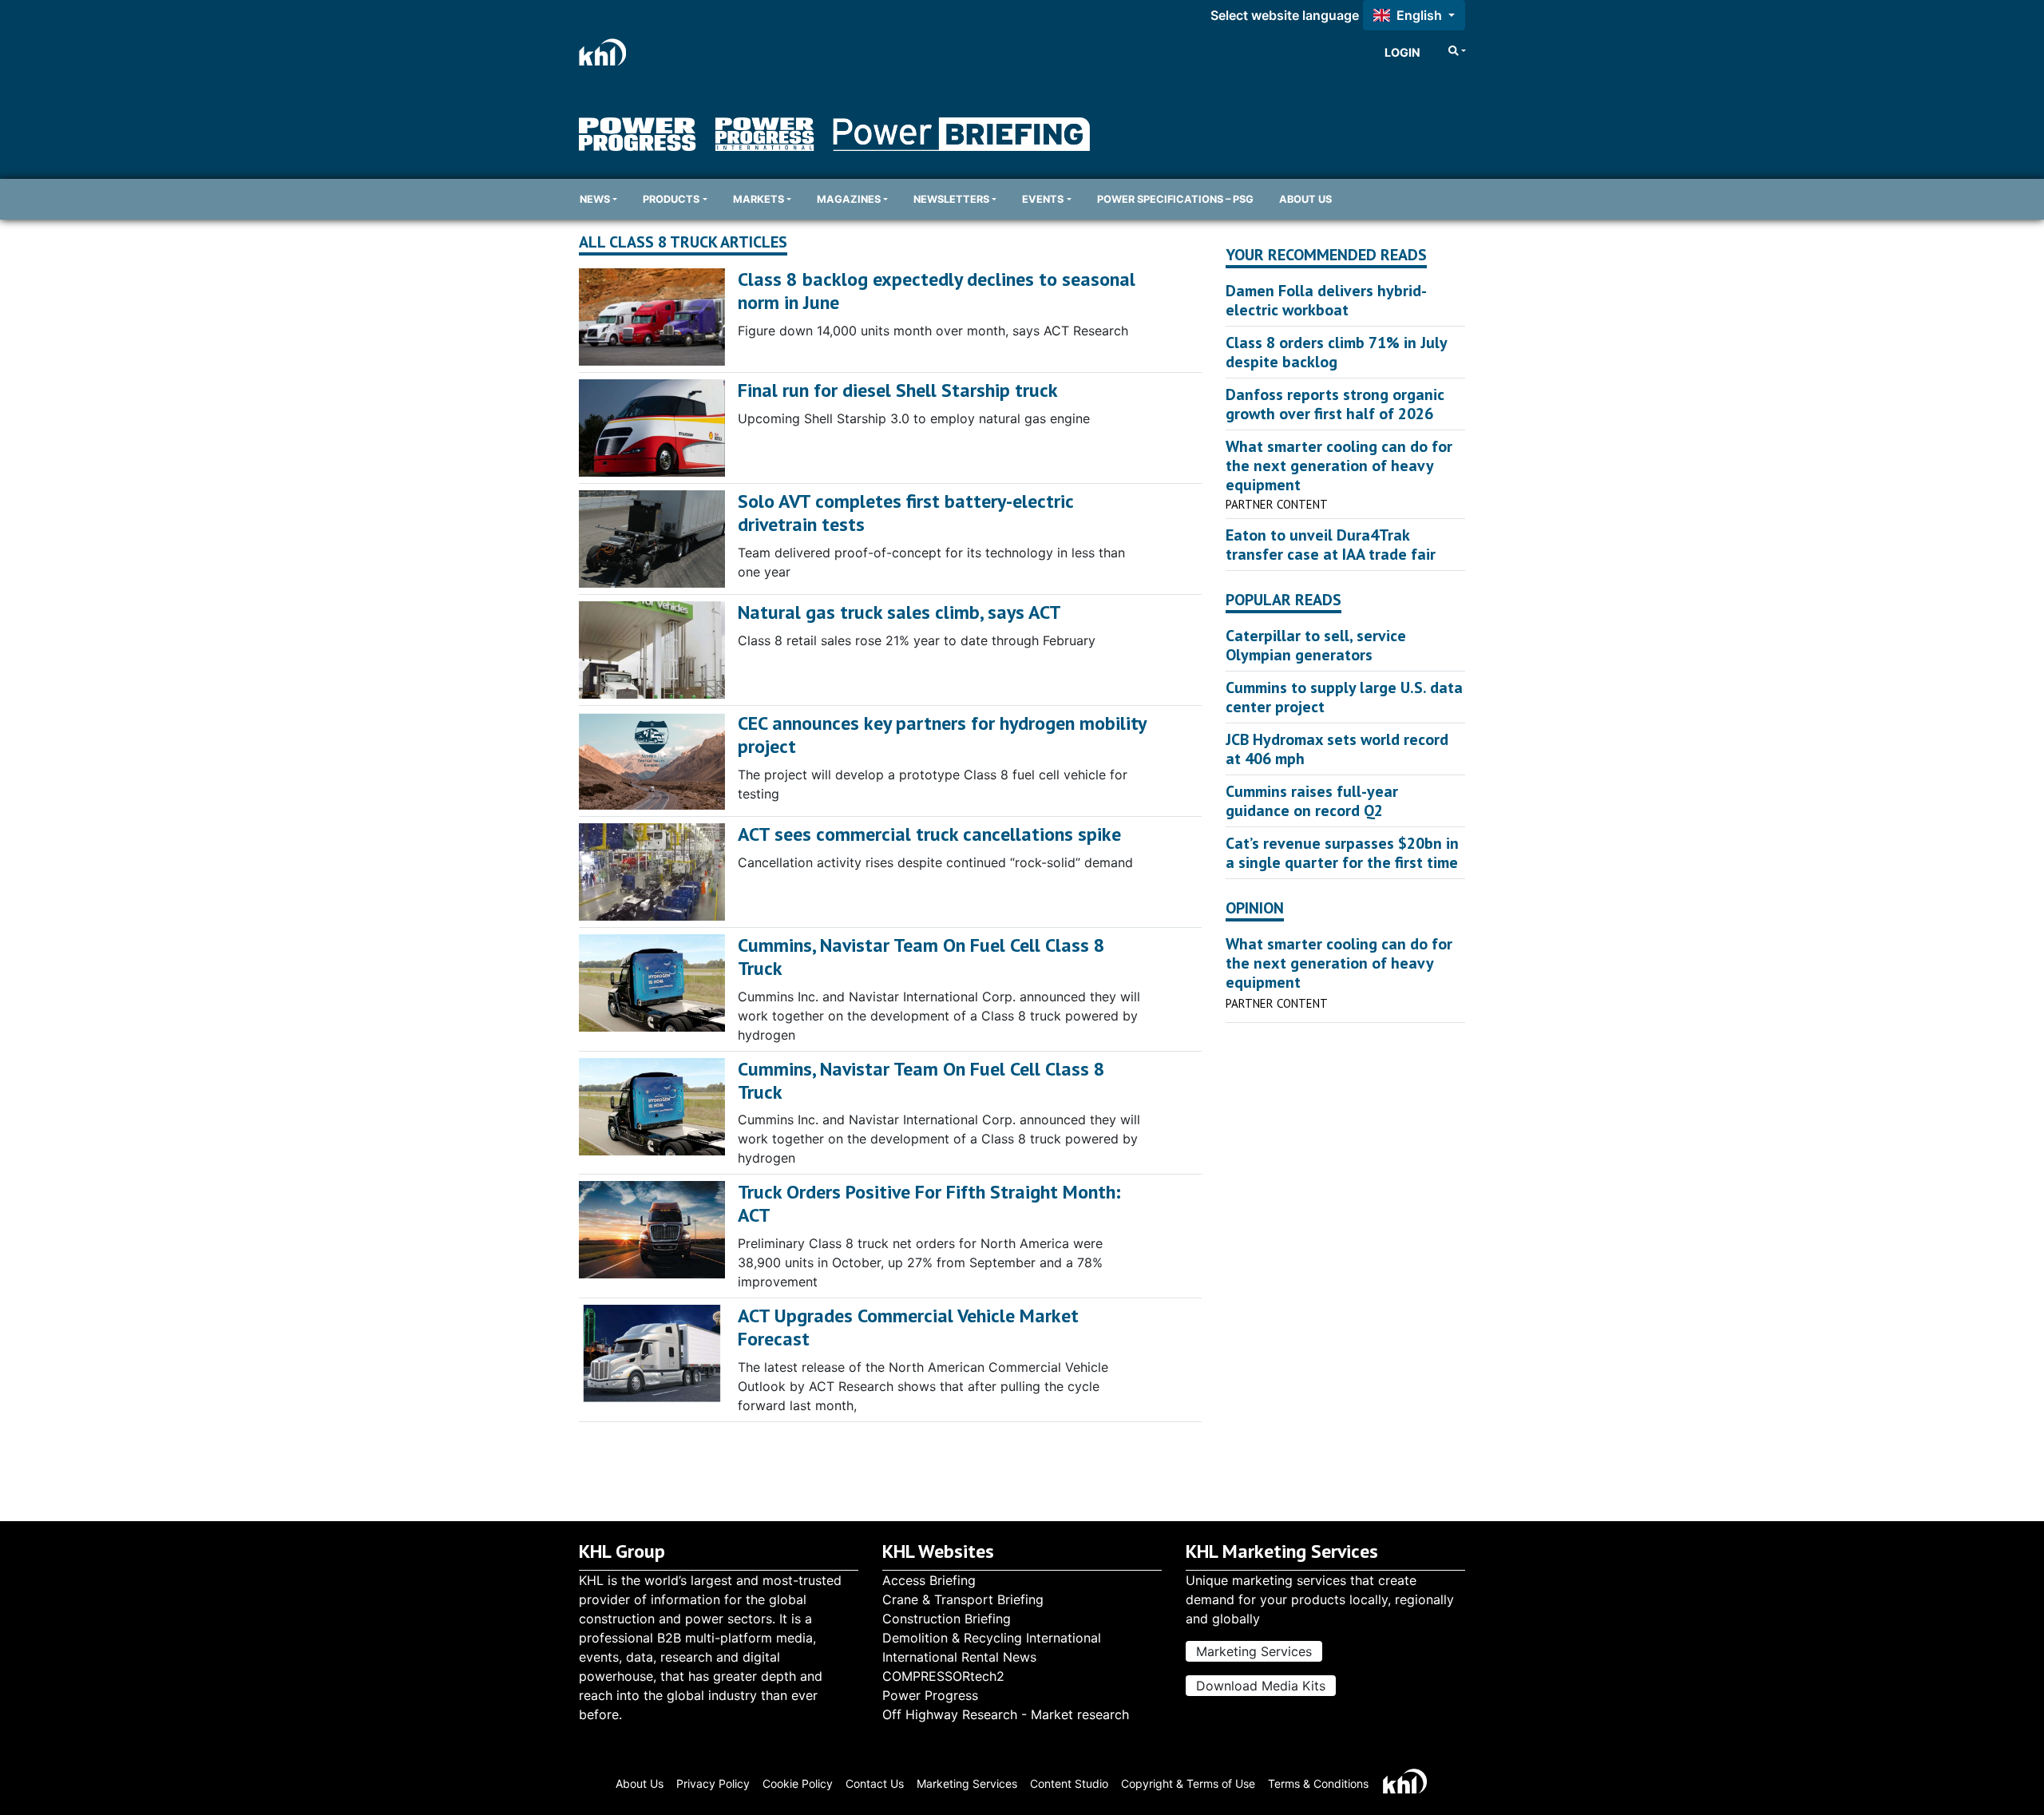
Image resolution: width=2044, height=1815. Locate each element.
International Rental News (959, 1657)
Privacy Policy (713, 1783)
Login (1402, 52)
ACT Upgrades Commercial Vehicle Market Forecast (908, 1327)
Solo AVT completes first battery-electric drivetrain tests (905, 513)
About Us (1305, 199)
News (595, 199)
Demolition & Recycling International (992, 1638)
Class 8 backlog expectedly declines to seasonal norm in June (937, 291)
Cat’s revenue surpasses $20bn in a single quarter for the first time (1342, 853)
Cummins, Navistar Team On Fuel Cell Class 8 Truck (921, 957)
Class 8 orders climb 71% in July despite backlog (1336, 352)
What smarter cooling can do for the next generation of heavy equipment (1339, 466)
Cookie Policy (798, 1783)
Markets (759, 199)
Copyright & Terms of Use (1188, 1783)
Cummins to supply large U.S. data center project (1344, 697)
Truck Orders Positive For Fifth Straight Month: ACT (929, 1203)
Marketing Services (1254, 1651)
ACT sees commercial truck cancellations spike (929, 834)
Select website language (1285, 15)
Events (1043, 199)
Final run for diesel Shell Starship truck (898, 390)
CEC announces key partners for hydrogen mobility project (942, 735)
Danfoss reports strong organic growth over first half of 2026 (1335, 404)
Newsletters (951, 199)
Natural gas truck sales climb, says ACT (899, 612)
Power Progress (930, 1695)
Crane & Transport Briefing (963, 1599)
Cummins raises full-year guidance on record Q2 (1312, 801)
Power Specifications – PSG (1175, 199)
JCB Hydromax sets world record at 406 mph (1337, 749)
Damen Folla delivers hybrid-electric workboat (1326, 300)
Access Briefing (929, 1580)
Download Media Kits (1261, 1686)
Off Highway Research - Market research (1006, 1714)
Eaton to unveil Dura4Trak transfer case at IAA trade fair (1331, 545)
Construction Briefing (947, 1619)
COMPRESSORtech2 (943, 1676)
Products (671, 199)
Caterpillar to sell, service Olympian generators (1316, 645)
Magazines (849, 199)
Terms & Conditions (1318, 1783)
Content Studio (1069, 1783)
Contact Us (875, 1783)
